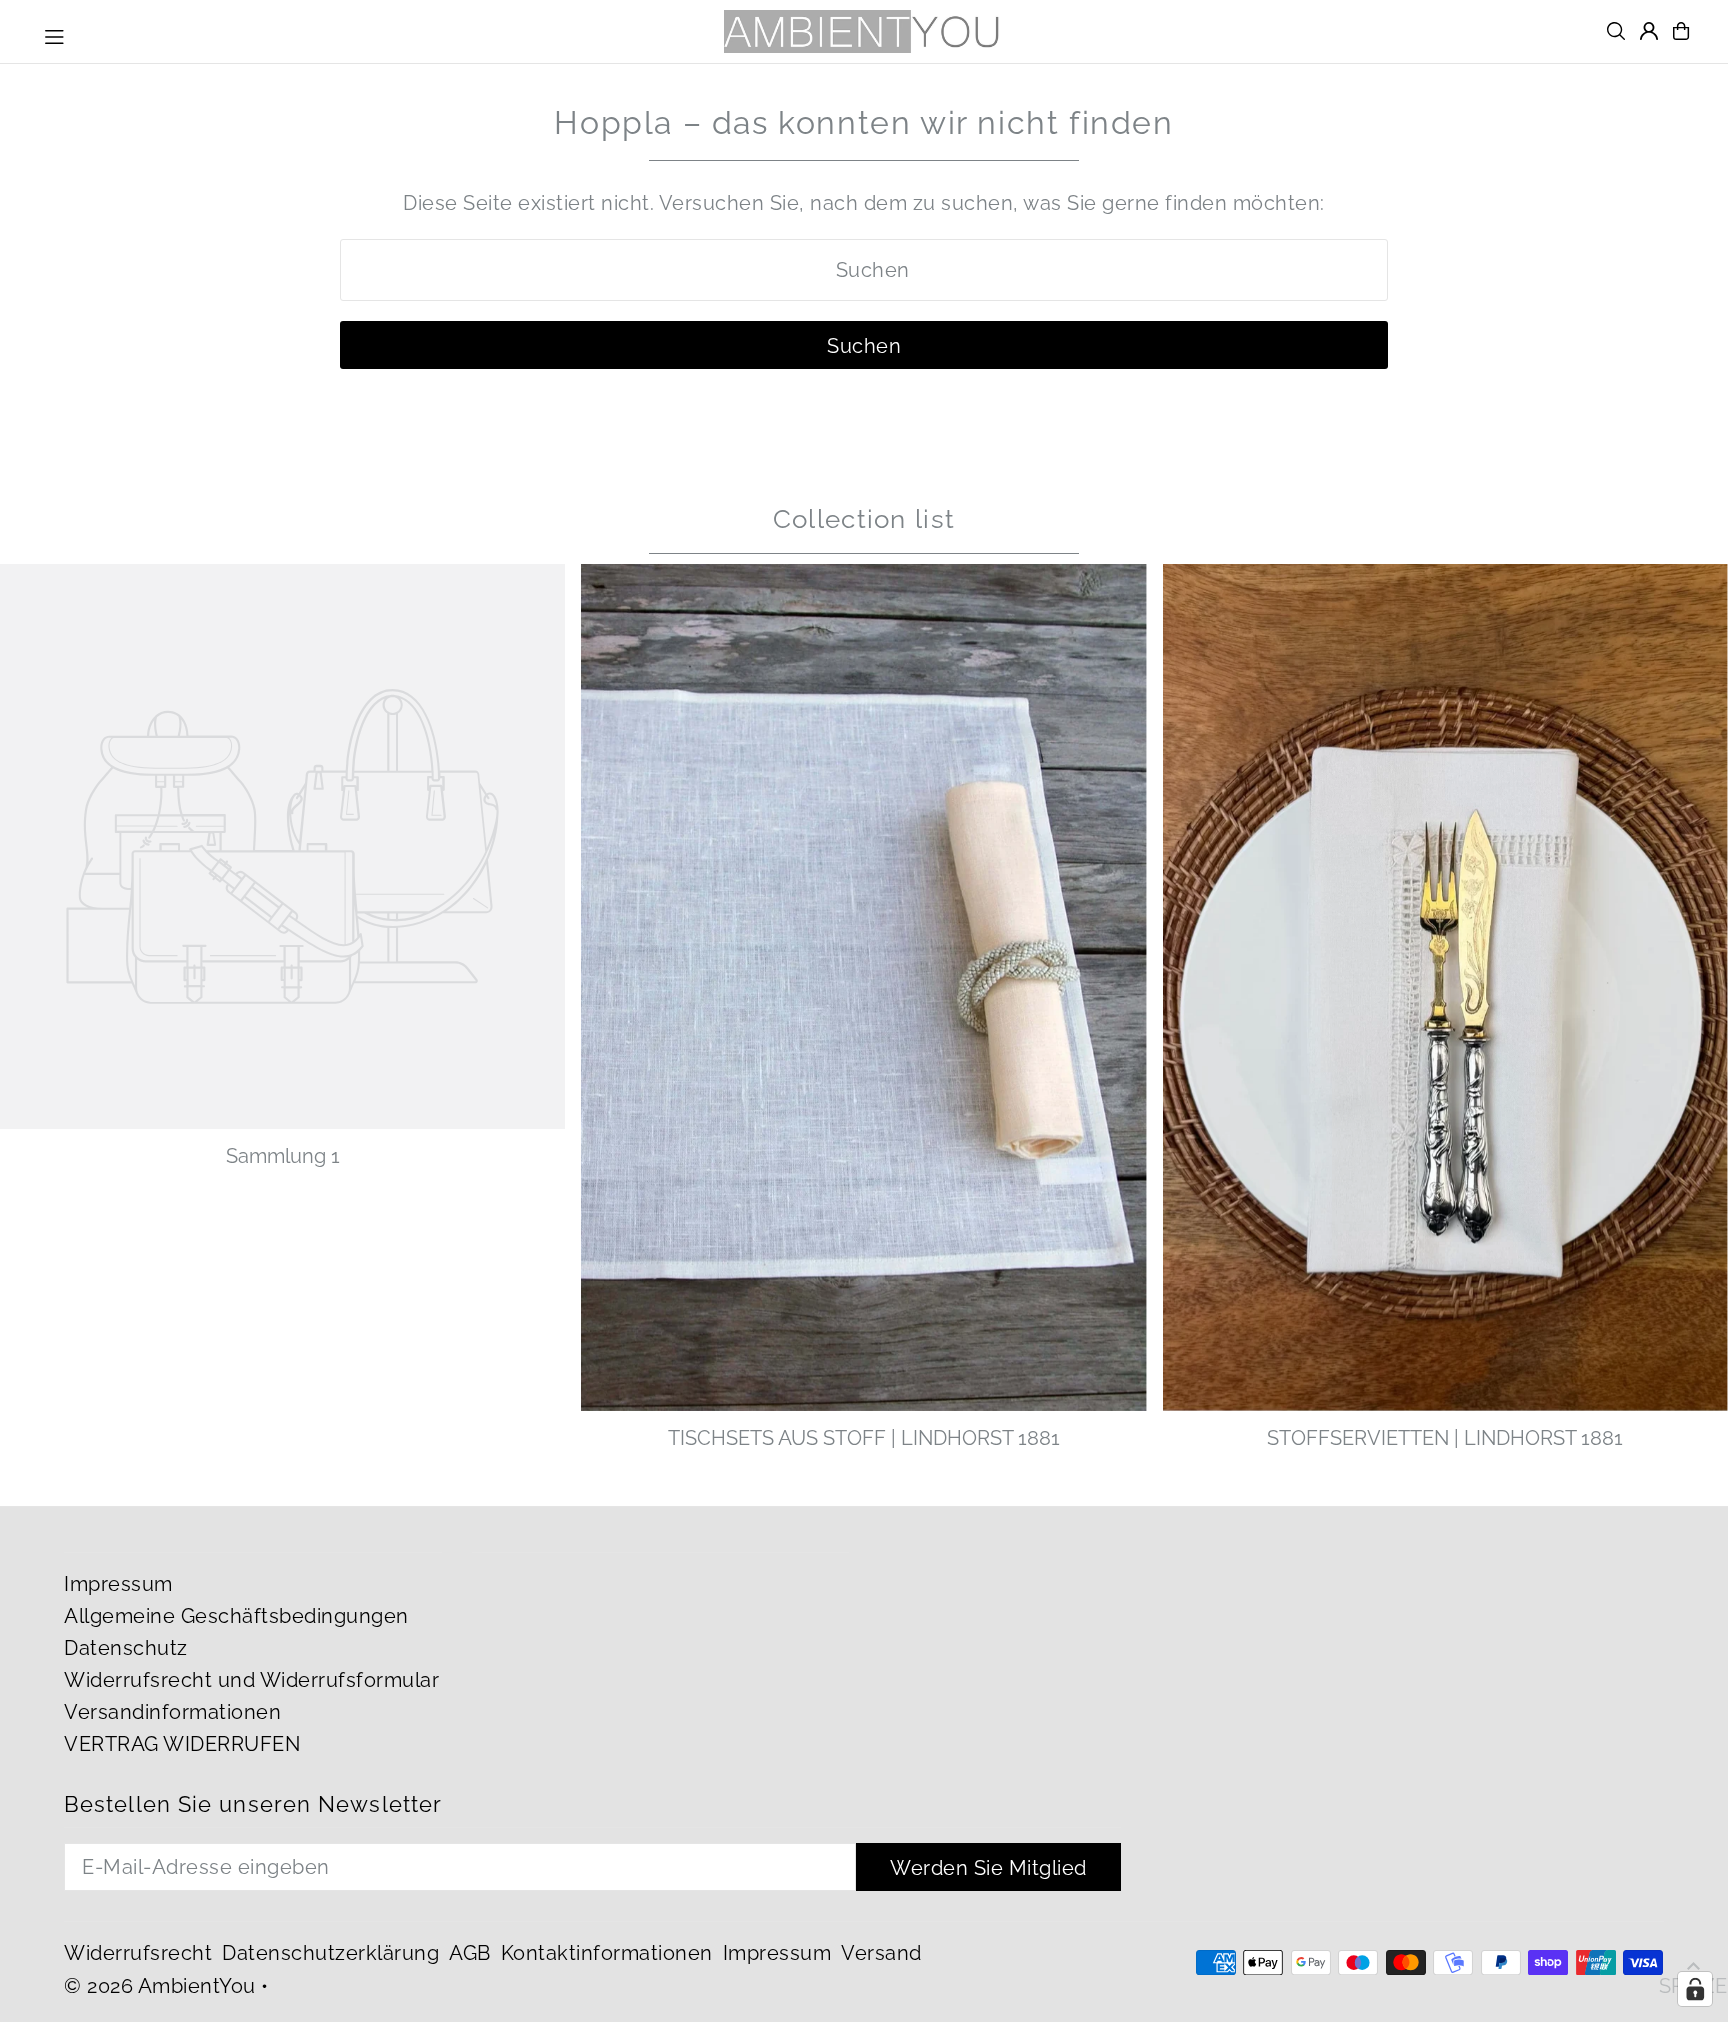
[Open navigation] (54, 34)
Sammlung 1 (283, 1156)
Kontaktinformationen (607, 1953)
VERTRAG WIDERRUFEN (182, 1744)
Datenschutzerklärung (330, 1953)
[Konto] (1649, 31)
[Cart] (1681, 31)
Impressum (118, 1584)
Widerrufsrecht (138, 1953)
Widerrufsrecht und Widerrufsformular (251, 1680)
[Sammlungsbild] (282, 846)
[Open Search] (1616, 31)
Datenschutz (126, 1648)
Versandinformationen (172, 1712)
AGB (470, 1953)
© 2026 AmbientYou (160, 1986)
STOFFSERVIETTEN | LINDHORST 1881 (1445, 1438)
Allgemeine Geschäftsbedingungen (236, 1616)
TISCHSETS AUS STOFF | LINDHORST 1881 (864, 1438)
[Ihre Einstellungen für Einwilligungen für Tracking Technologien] (1695, 1989)
